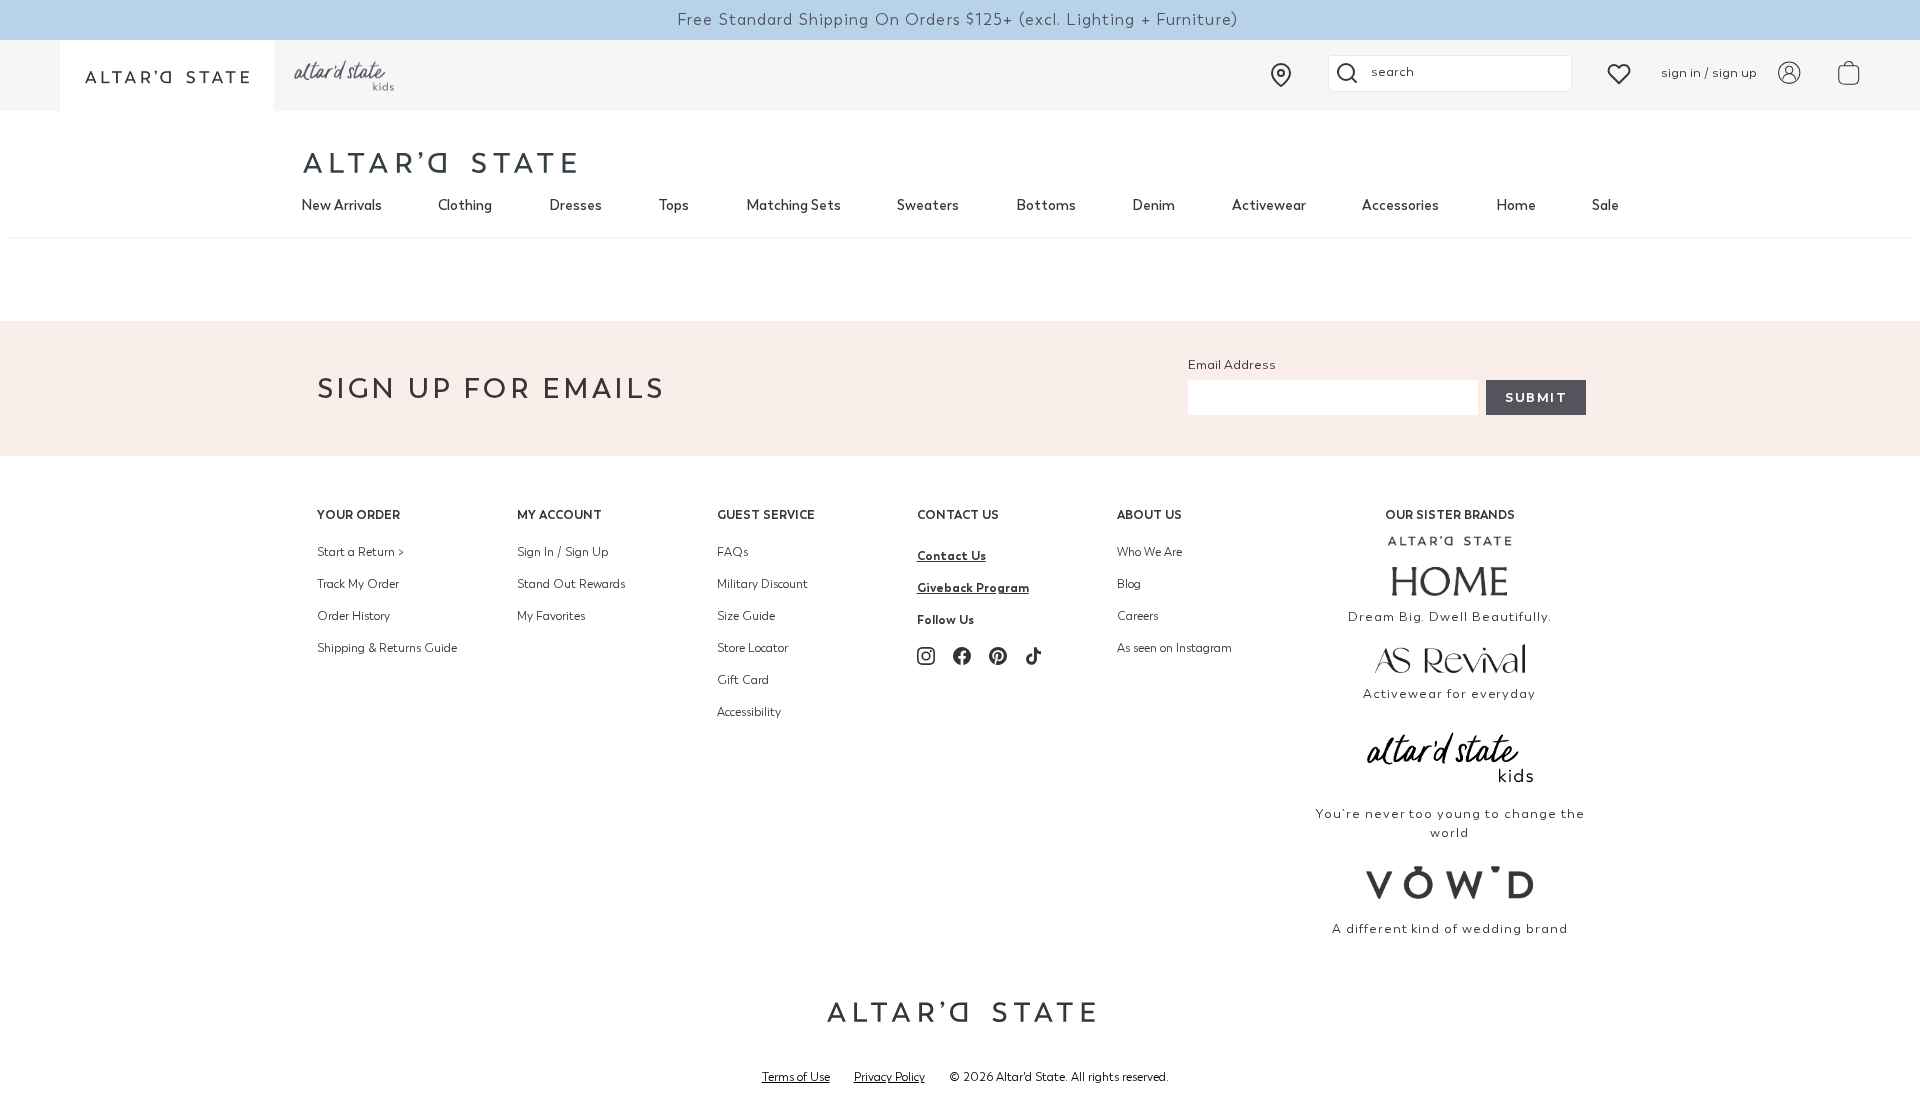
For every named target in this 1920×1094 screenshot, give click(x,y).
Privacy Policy (889, 1077)
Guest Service (766, 514)
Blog (1129, 584)
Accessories (1400, 205)
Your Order (358, 514)
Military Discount (762, 584)
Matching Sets (793, 205)
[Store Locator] (1281, 75)
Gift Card (743, 680)
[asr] (1450, 657)
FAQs (732, 552)
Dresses (575, 205)
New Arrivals (341, 205)
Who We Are (1149, 552)
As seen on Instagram (1174, 648)
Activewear (1269, 205)
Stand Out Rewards (571, 584)
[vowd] (1450, 882)
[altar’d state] (167, 75)
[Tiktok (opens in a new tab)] (1034, 656)
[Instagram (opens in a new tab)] (926, 656)
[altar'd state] (439, 162)
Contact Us (958, 514)
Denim (1153, 205)
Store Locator (752, 648)
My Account (559, 514)
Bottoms (1046, 205)
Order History (353, 616)
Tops (673, 205)
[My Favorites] (1619, 72)
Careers (1137, 616)
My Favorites (551, 616)
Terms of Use (796, 1077)
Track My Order (358, 584)
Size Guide (746, 616)
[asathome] (1450, 566)
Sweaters (928, 205)
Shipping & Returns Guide (387, 648)
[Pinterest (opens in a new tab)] (998, 656)
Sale (1605, 205)
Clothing (465, 205)
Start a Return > (360, 552)
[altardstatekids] (344, 75)
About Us (1149, 514)
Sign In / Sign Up (562, 552)
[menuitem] (341, 206)
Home (1516, 205)
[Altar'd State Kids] (1450, 755)
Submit (1536, 397)
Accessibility (749, 712)
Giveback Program (973, 587)
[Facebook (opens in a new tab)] (962, 656)
